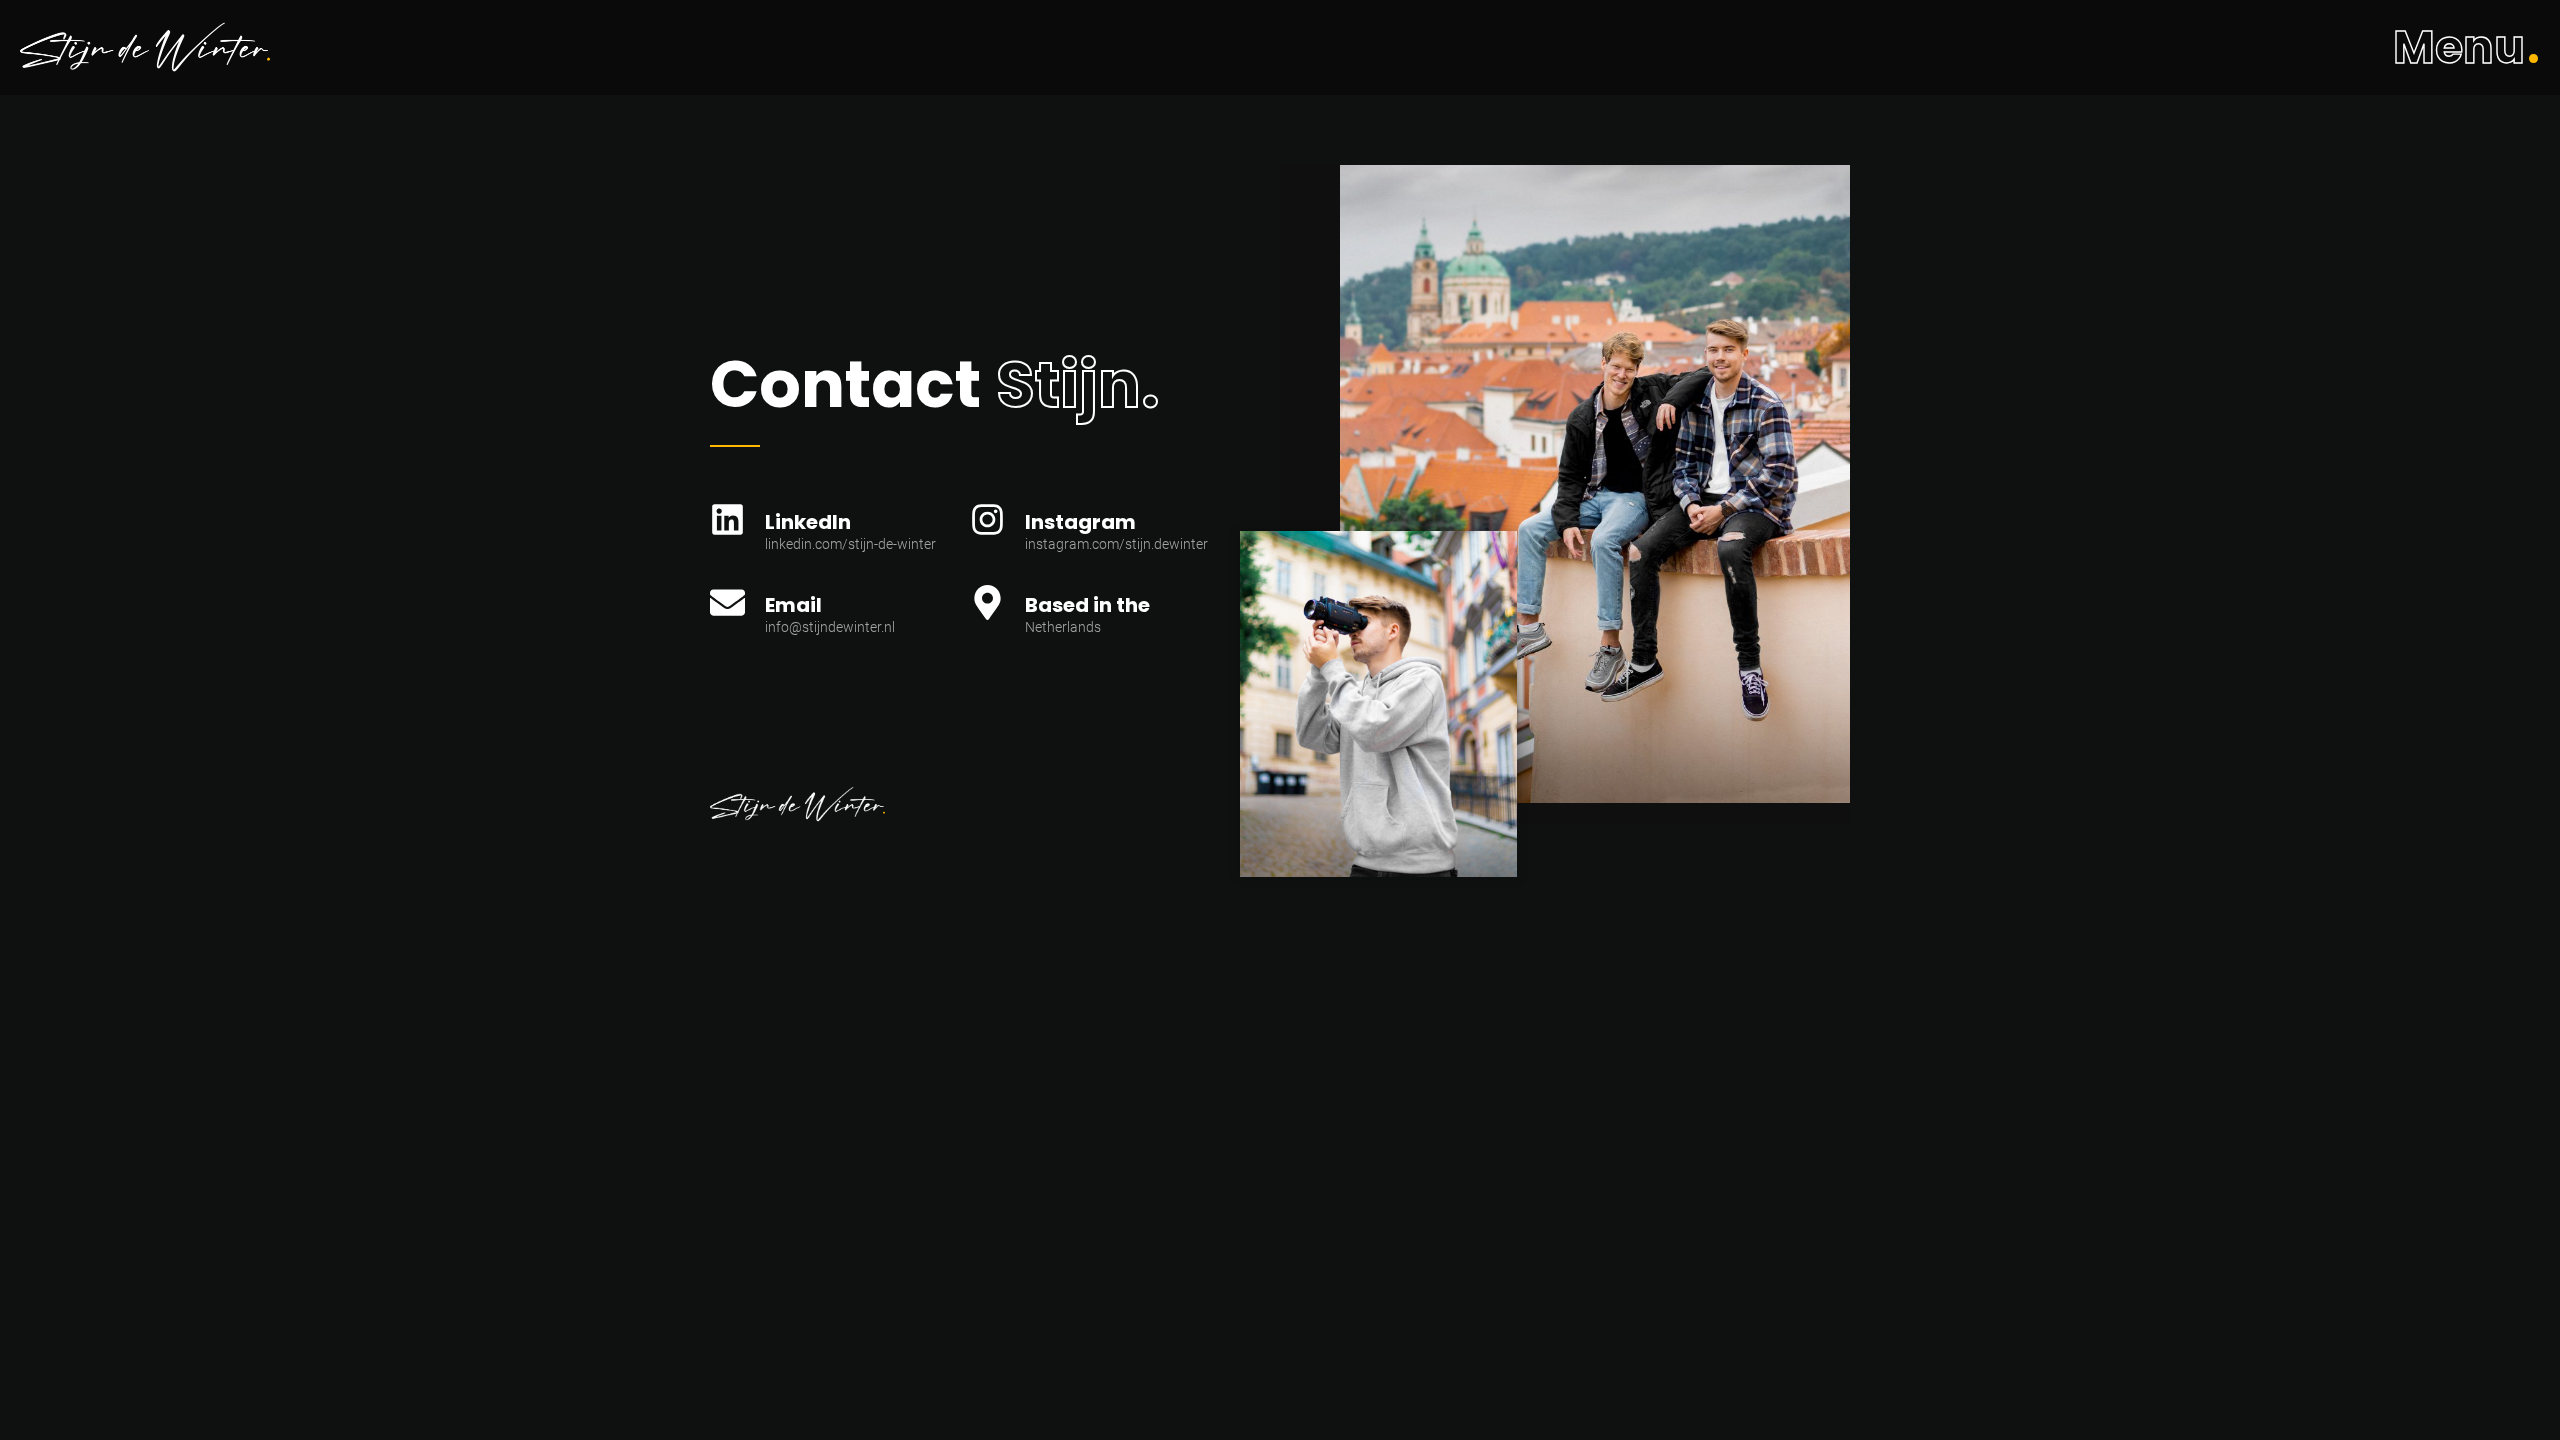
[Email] (727, 611)
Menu (2459, 47)
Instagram (1080, 522)
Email (793, 605)
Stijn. (1077, 385)
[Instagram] (987, 528)
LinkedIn (808, 522)
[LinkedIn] (727, 528)
